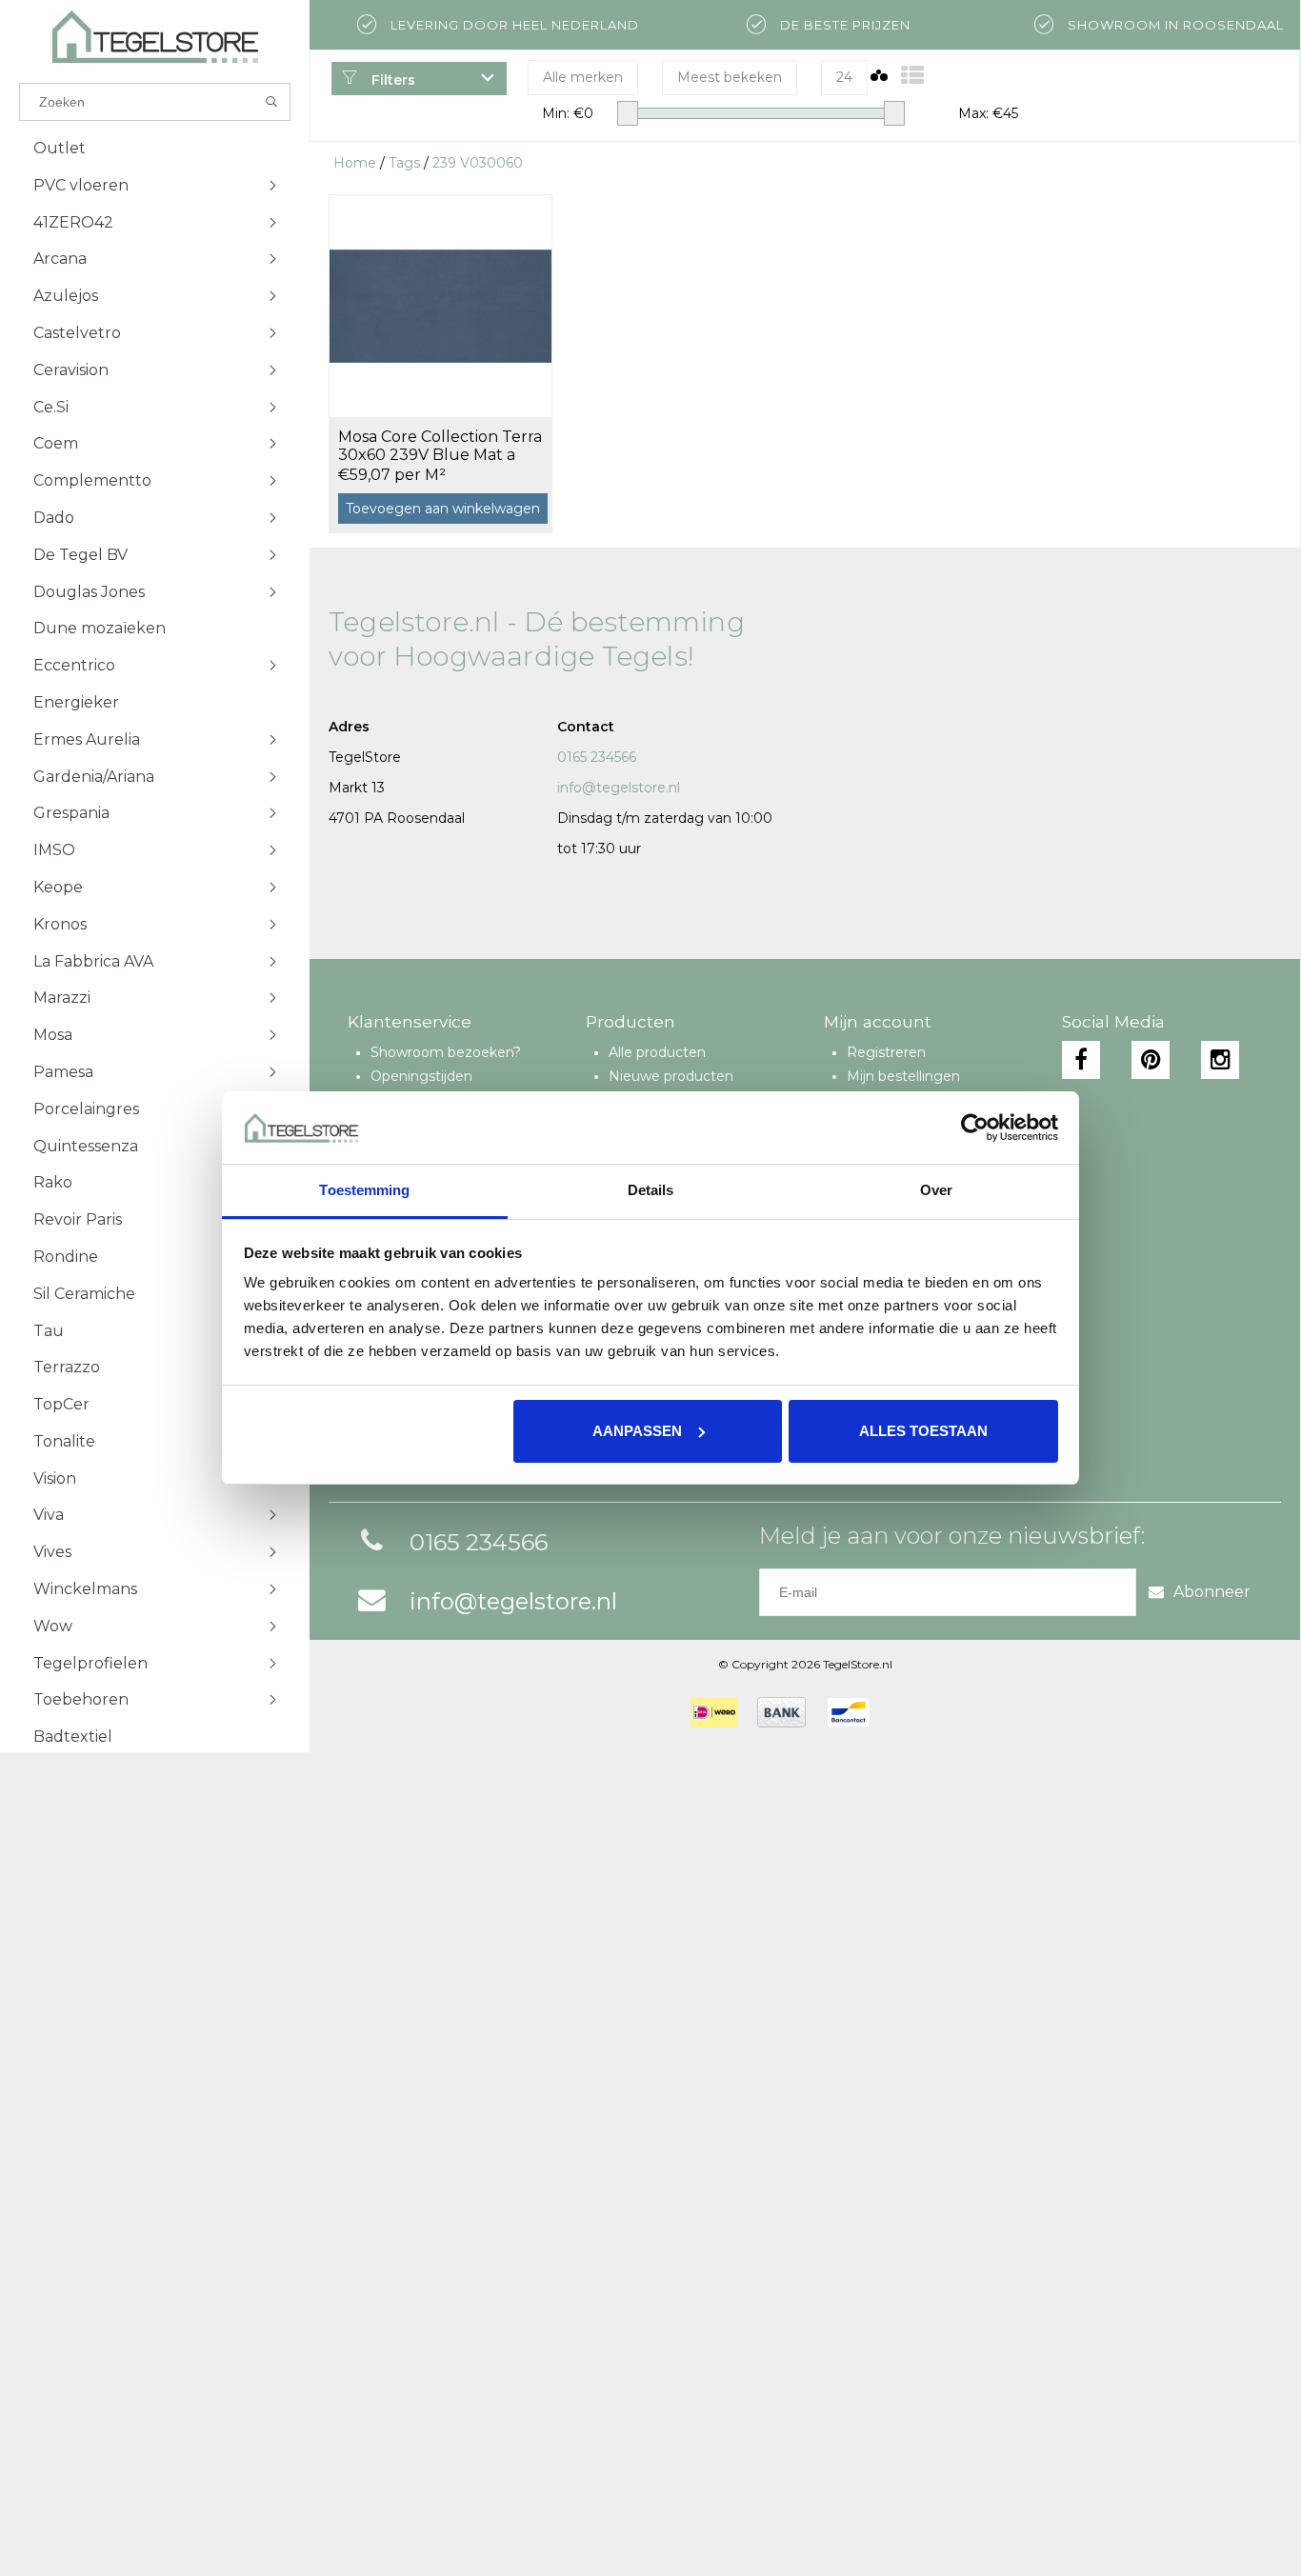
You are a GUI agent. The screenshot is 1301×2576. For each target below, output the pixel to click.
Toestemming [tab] (364, 1190)
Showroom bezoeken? (446, 1052)
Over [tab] (936, 1190)
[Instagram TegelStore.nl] (1220, 1060)
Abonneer (1212, 1592)
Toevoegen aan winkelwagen (443, 509)
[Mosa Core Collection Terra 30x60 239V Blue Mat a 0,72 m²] (440, 306)
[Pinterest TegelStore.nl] (1151, 1060)
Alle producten (657, 1052)
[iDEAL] (714, 1712)
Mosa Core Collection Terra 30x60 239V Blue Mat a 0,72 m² (440, 447)
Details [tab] (651, 1190)
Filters (391, 80)
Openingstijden (421, 1076)
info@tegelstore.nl (619, 788)
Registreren (886, 1052)
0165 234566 (597, 757)
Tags (404, 163)
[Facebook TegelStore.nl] (1081, 1060)
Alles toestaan (923, 1431)
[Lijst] (912, 76)
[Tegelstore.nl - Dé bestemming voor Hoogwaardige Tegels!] (155, 37)
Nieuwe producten (671, 1076)
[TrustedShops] (901, 1712)
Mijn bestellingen (903, 1076)
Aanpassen (637, 1431)
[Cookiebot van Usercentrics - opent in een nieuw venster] (975, 1128)
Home (355, 163)
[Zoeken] (272, 102)
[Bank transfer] (781, 1712)
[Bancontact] (849, 1712)
